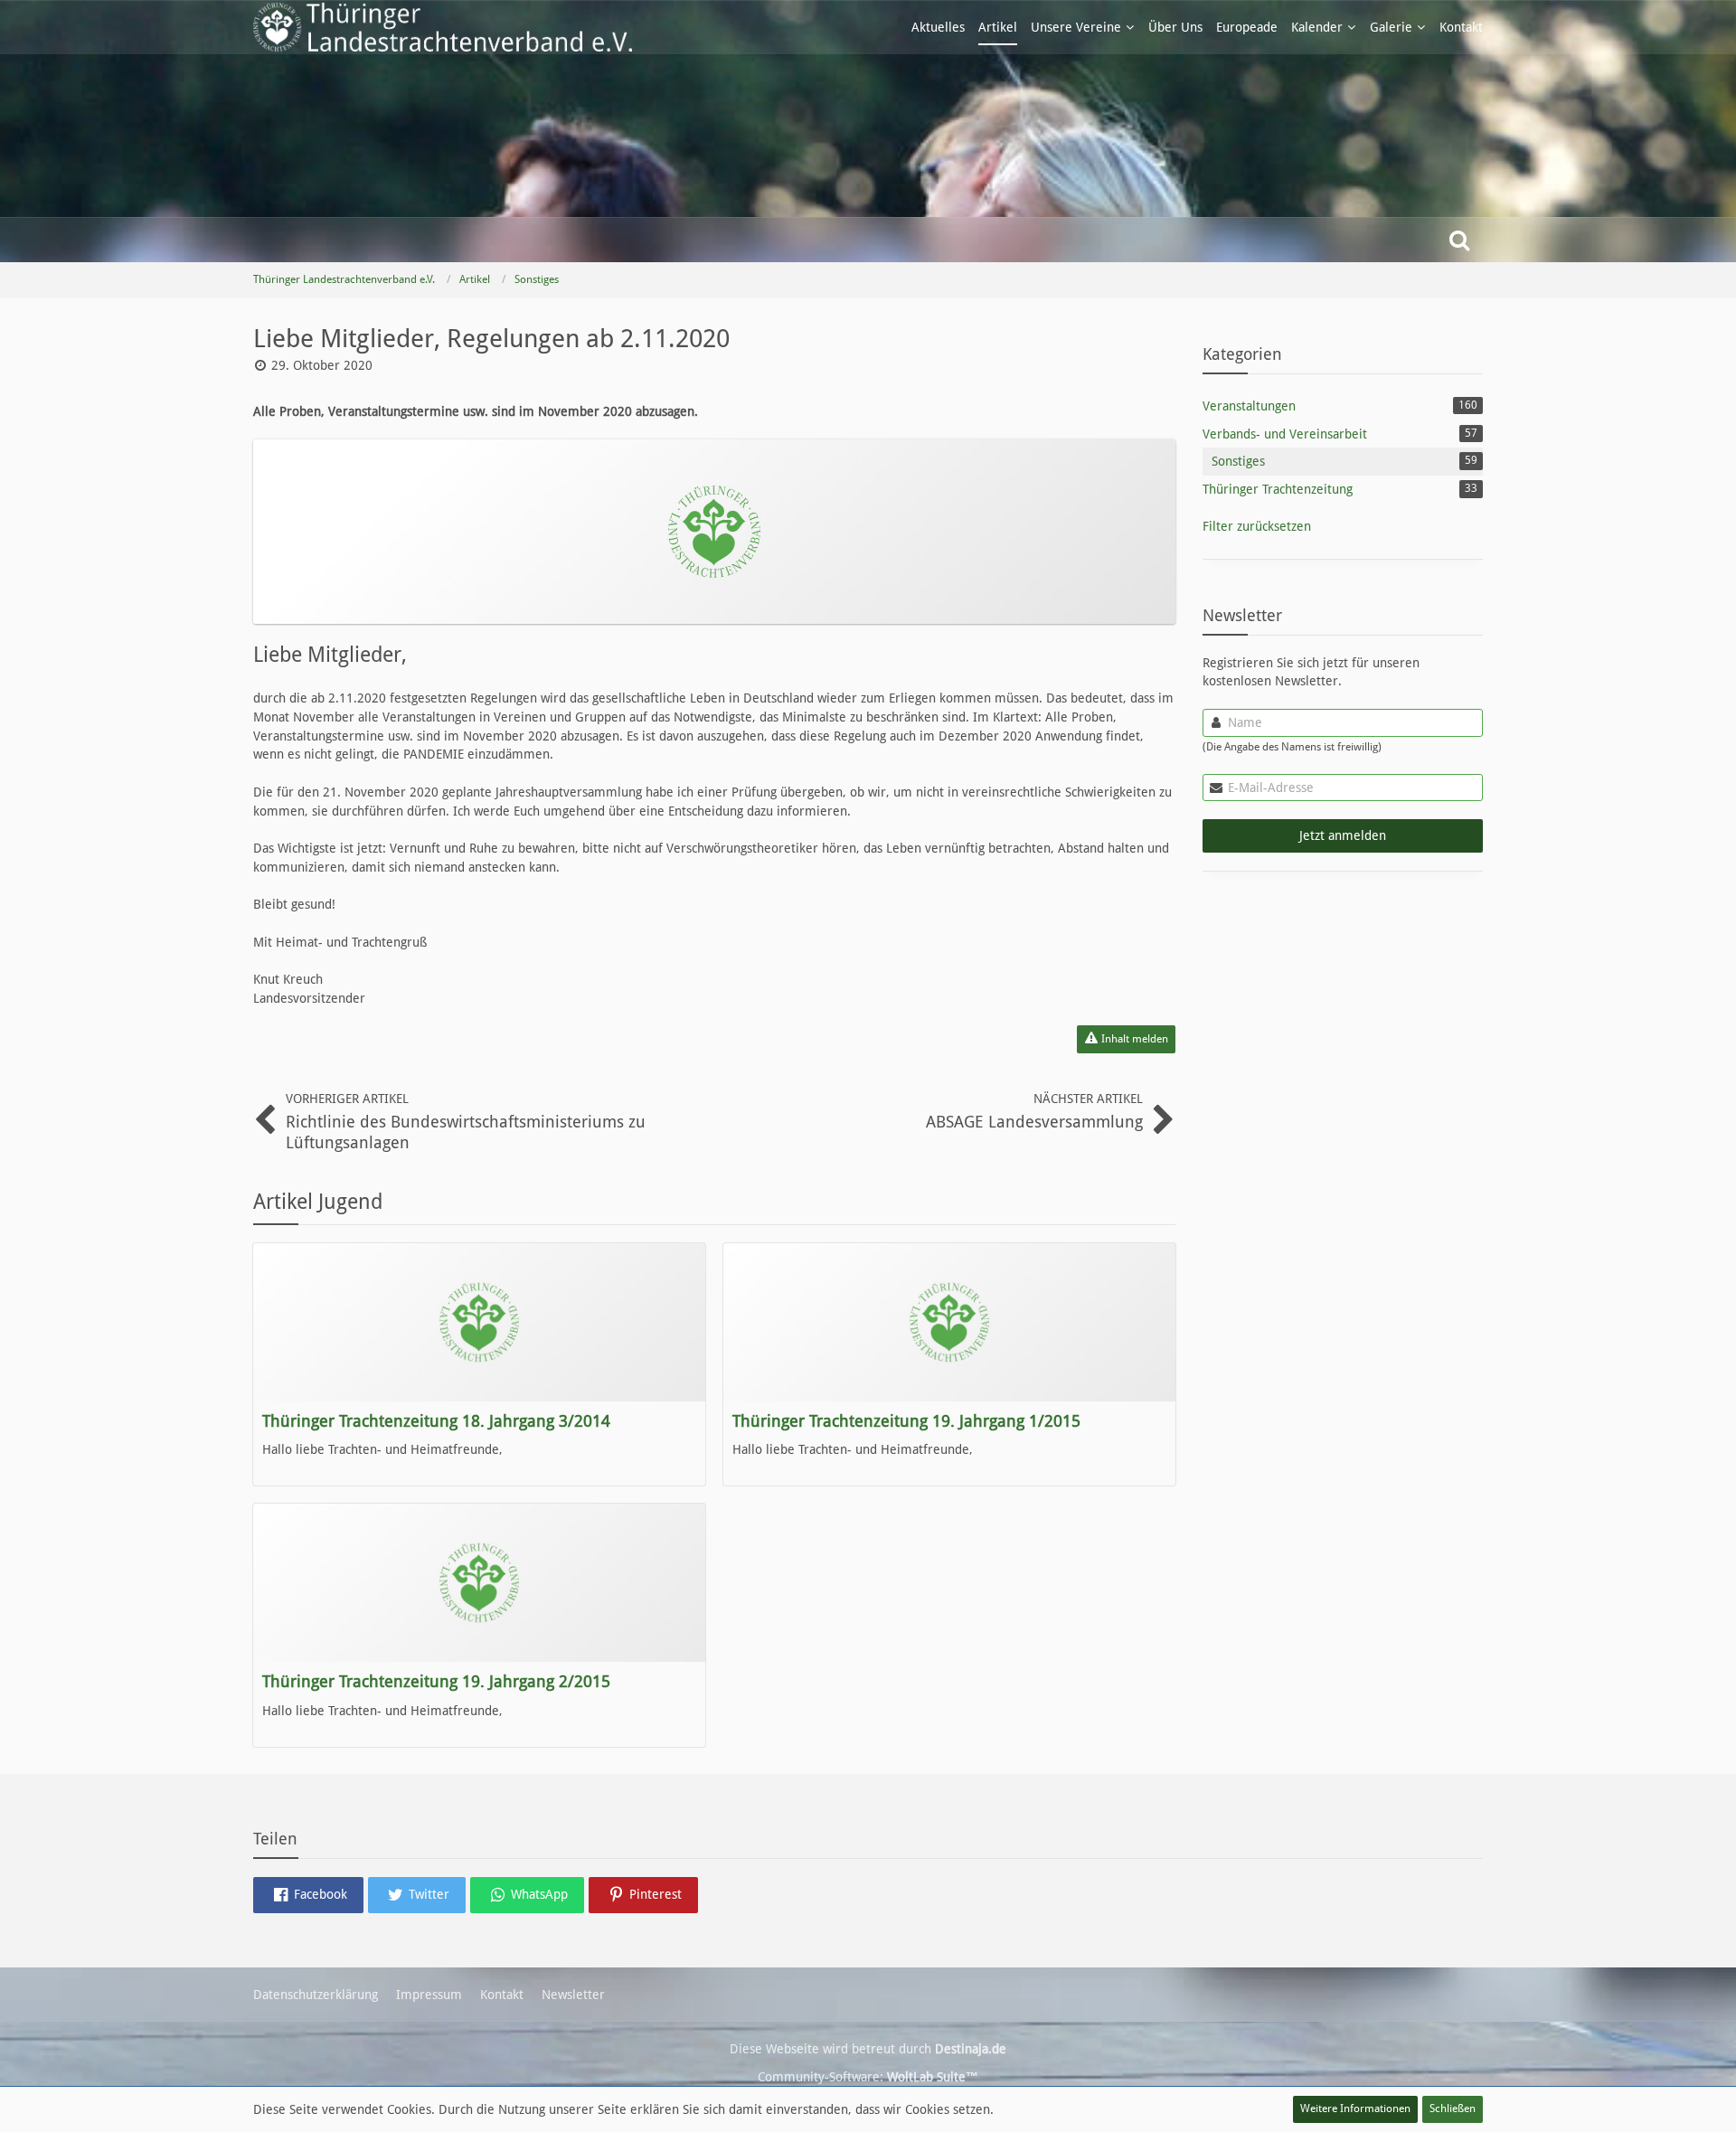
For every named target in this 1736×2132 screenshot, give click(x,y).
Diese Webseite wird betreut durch (868, 2049)
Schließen (1453, 2108)
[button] (308, 1895)
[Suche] (1459, 240)
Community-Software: (868, 2077)
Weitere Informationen (1355, 2108)
